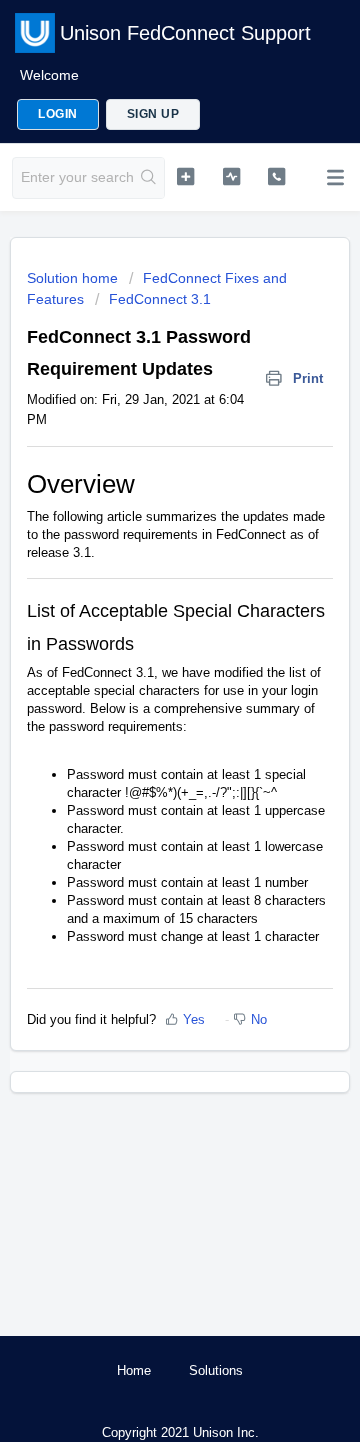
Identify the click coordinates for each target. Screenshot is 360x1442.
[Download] (143, 715)
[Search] (149, 178)
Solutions (216, 1370)
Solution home (74, 278)
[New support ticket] (185, 176)
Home (134, 1370)
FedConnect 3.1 (160, 299)
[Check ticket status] (231, 176)
